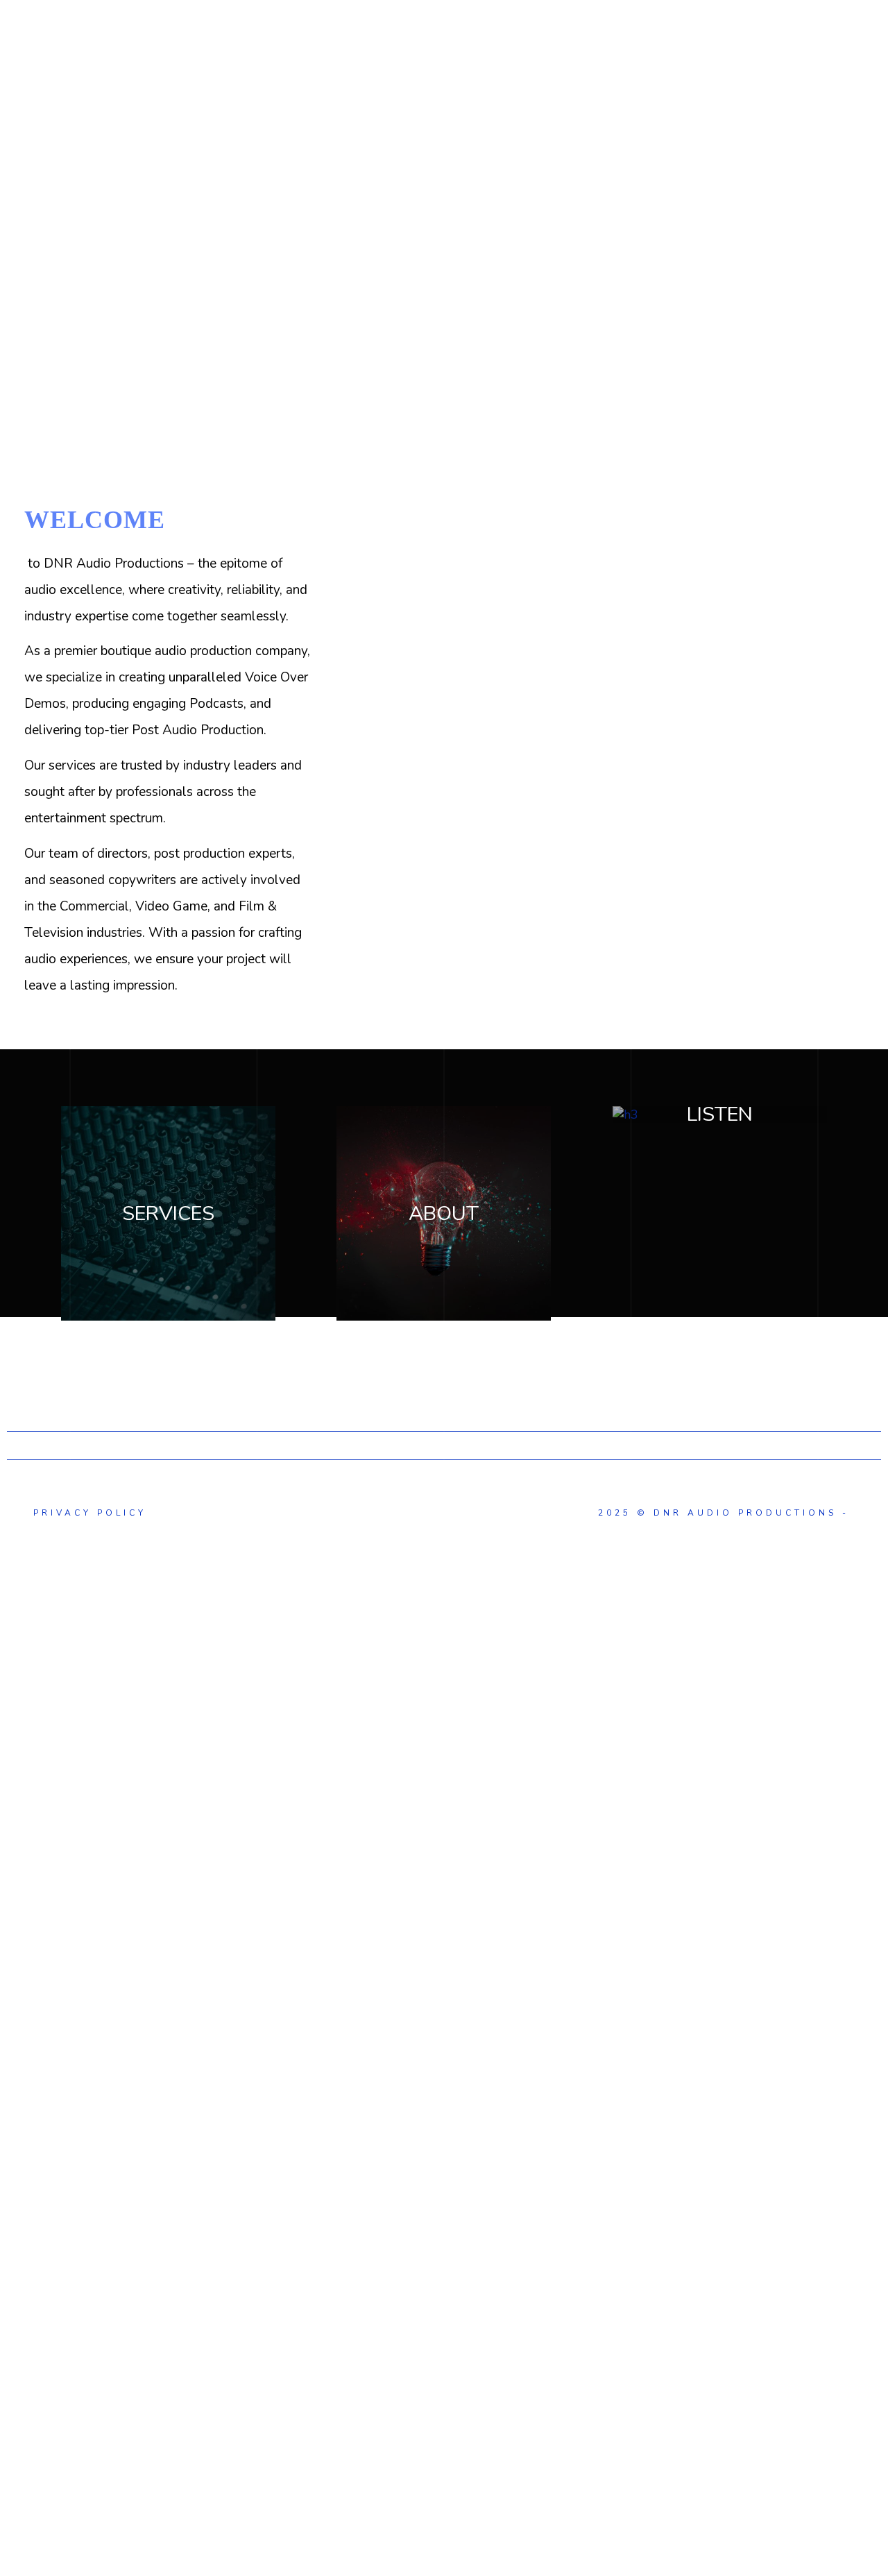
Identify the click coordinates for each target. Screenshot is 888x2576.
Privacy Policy (87, 1513)
